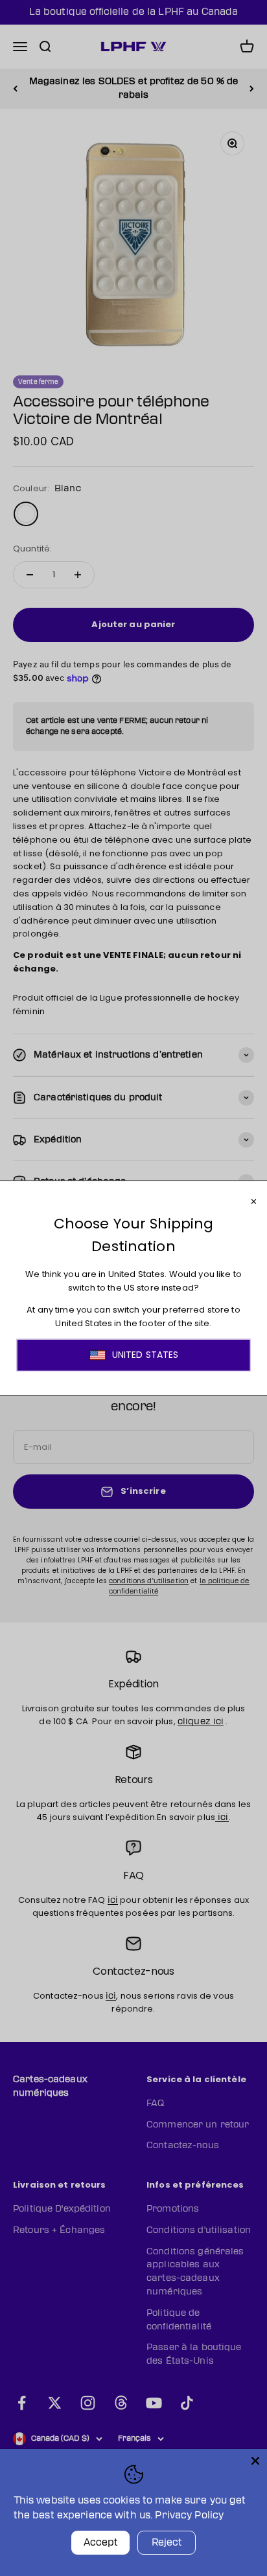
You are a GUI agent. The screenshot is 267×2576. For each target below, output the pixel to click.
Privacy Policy (189, 2515)
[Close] (255, 2461)
